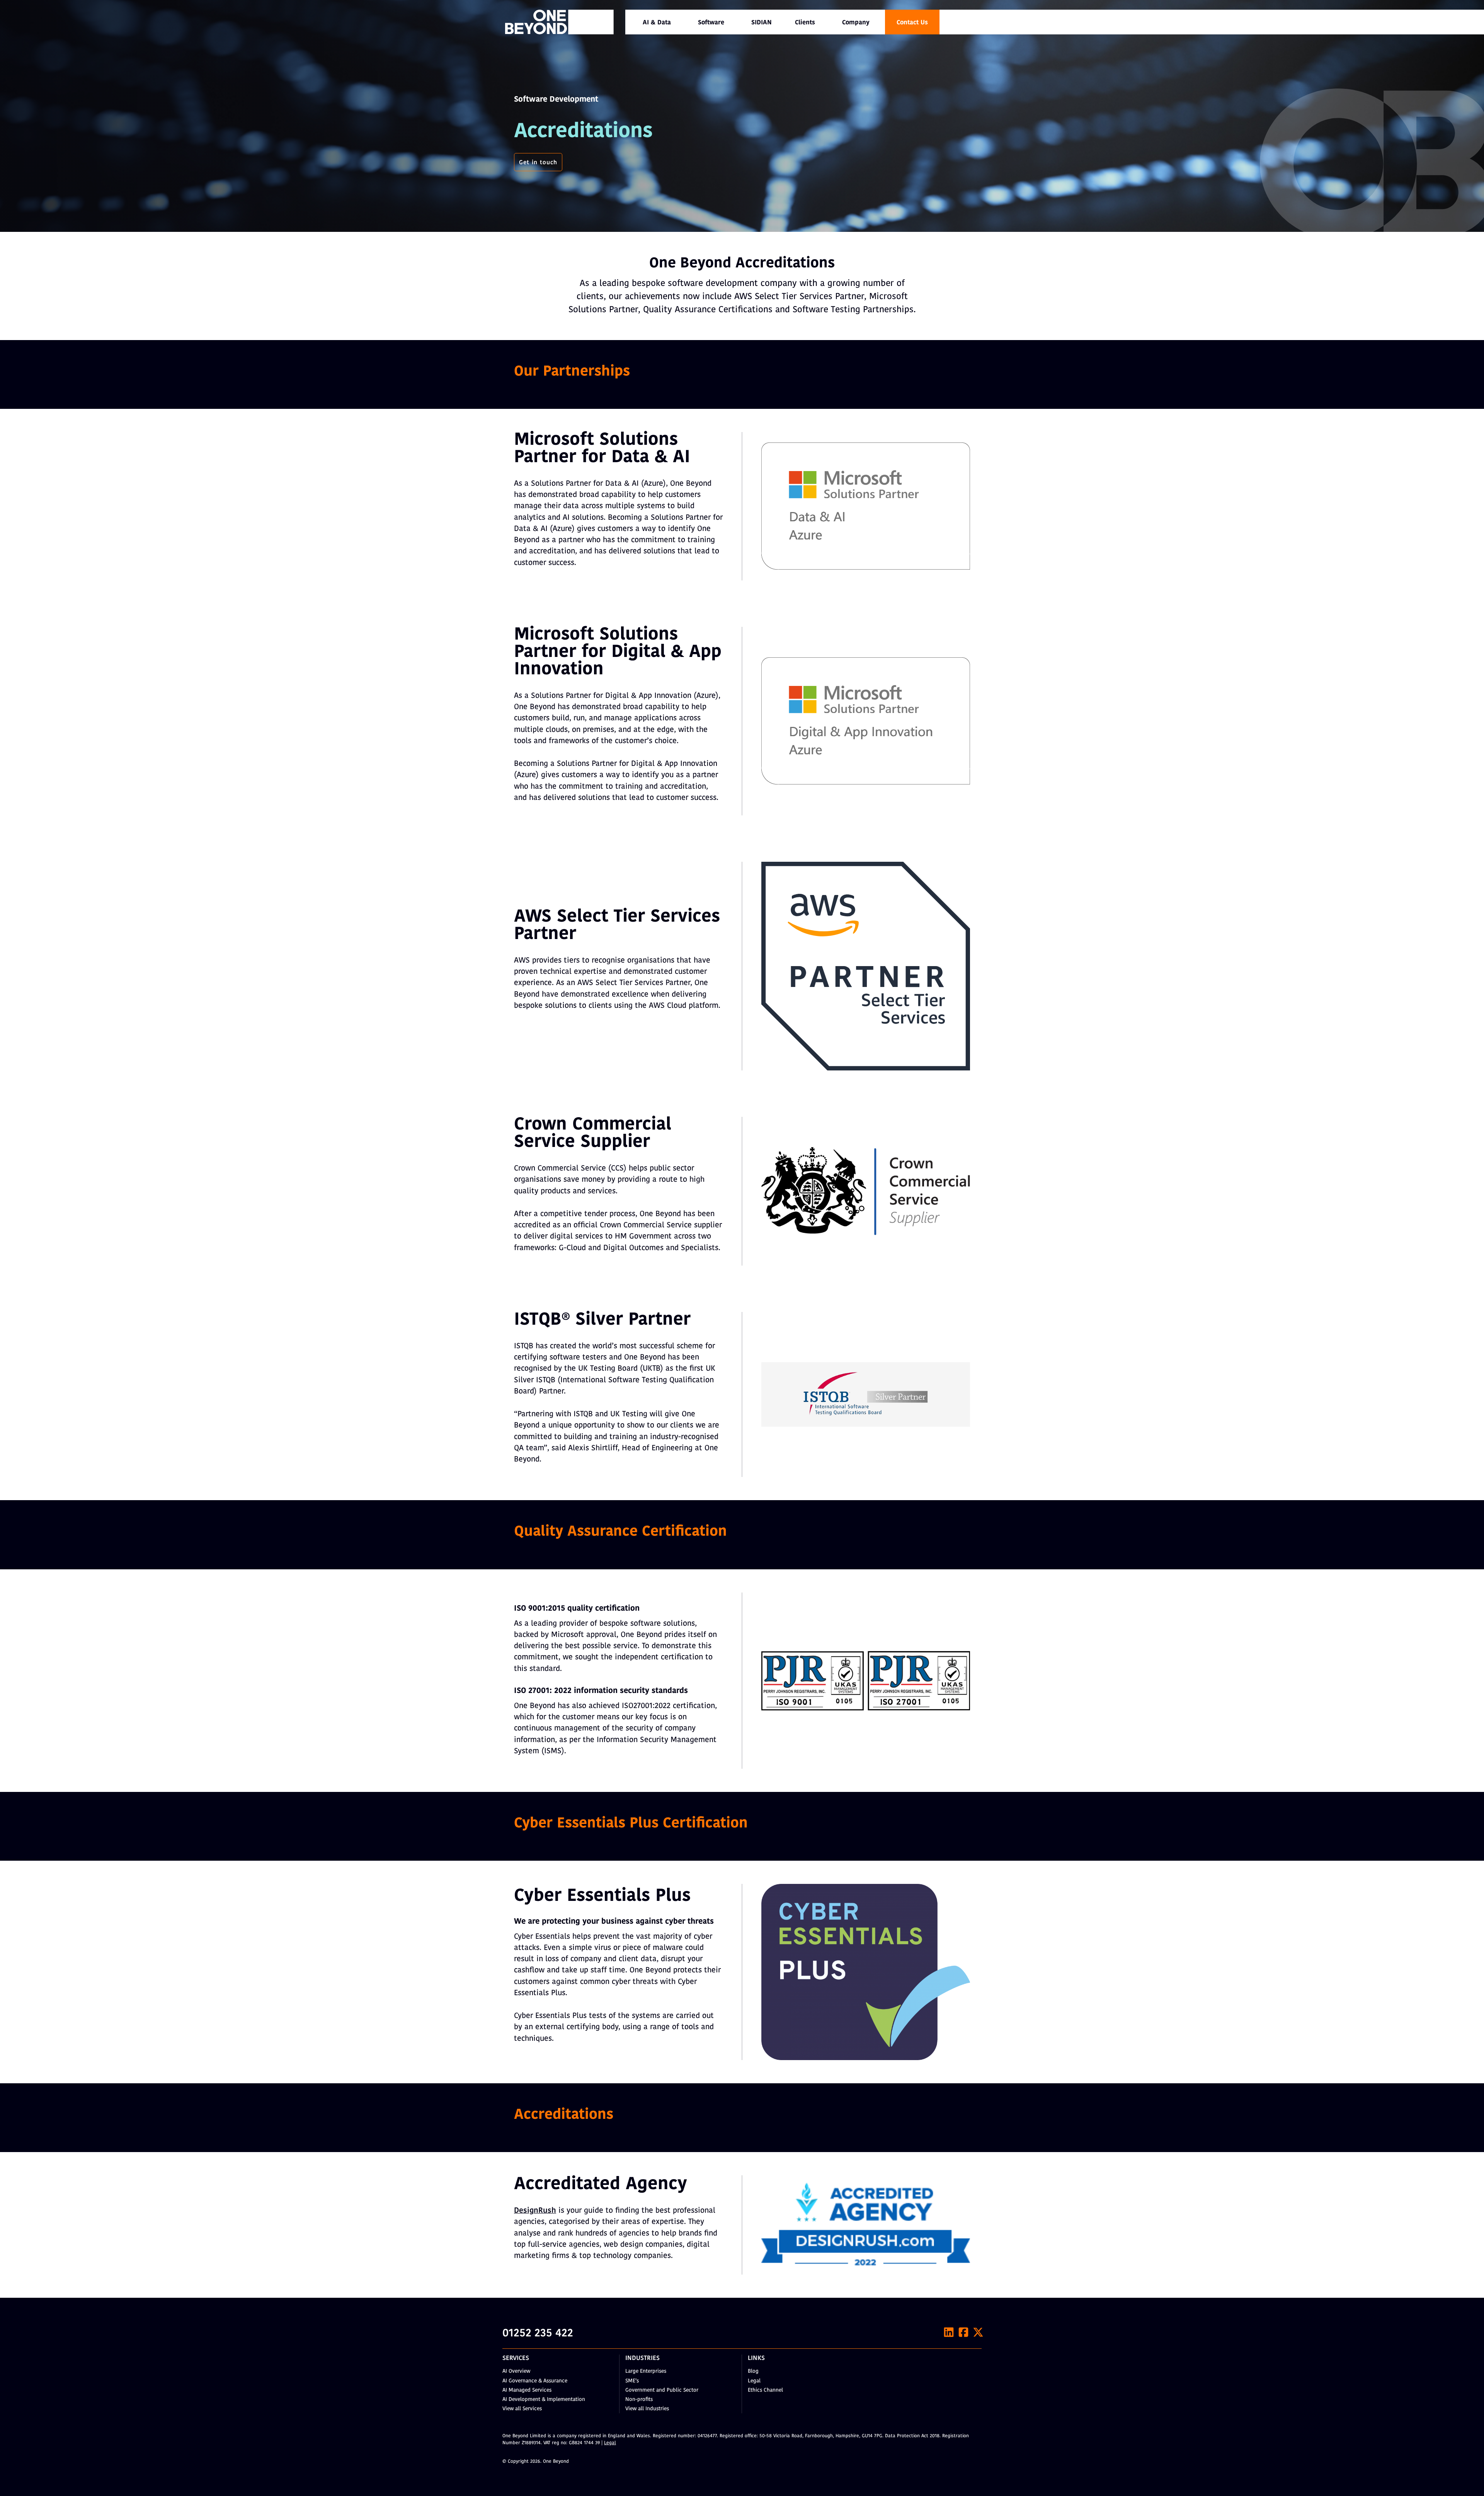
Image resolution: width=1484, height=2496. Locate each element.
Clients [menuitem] (805, 23)
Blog (753, 2371)
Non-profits (639, 2400)
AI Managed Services (527, 2390)
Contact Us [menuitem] (912, 23)
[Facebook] (963, 2332)
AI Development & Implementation (544, 2400)
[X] (978, 2332)
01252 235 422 (538, 2334)
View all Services (522, 2409)
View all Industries (647, 2409)
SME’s (632, 2381)
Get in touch (538, 163)
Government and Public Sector (662, 2390)
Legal (754, 2381)
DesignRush (535, 2211)
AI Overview (516, 2371)
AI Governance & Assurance (535, 2381)
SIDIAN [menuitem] (762, 23)
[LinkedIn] (949, 2332)
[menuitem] (657, 22)
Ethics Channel (765, 2390)
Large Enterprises (646, 2371)
